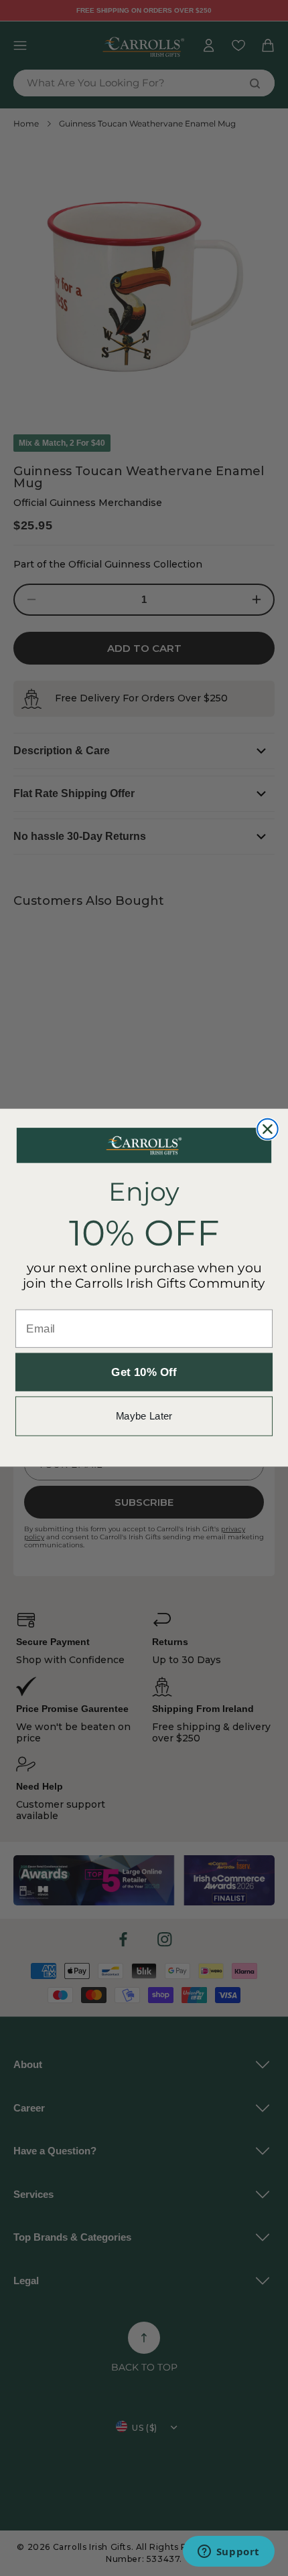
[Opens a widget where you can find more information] (228, 2553)
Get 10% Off (144, 1372)
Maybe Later (144, 1416)
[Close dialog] (268, 1129)
